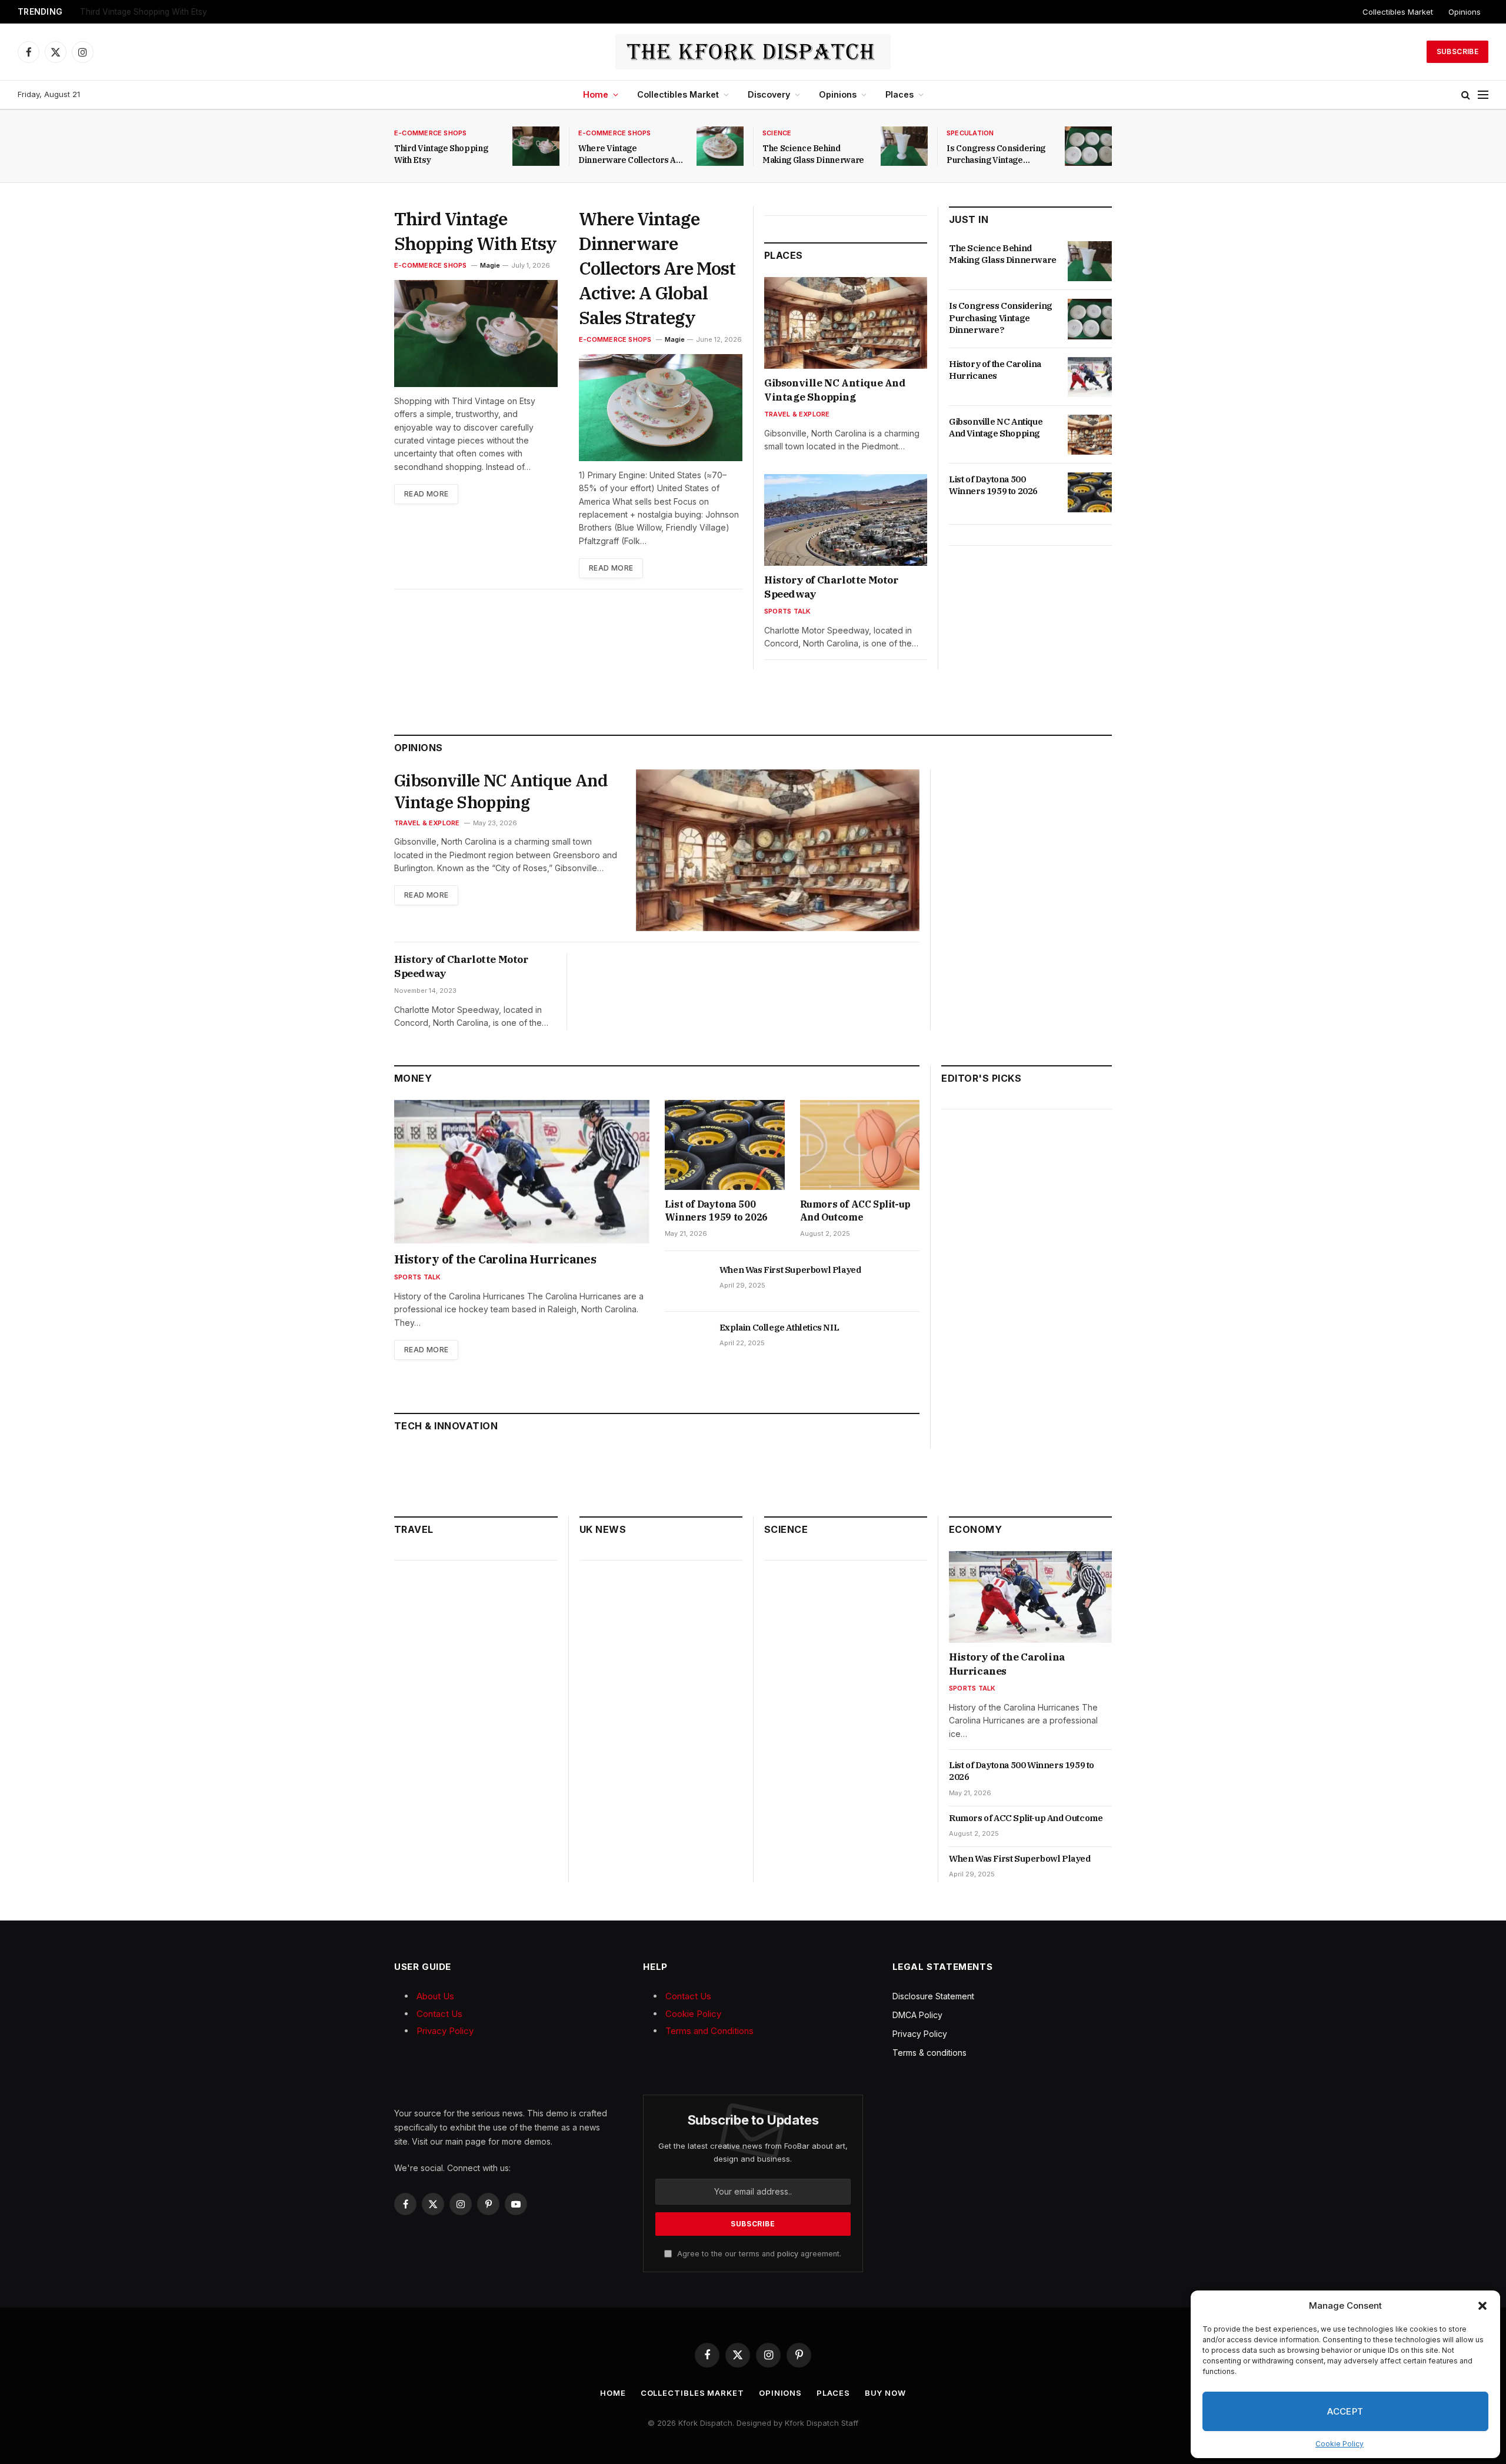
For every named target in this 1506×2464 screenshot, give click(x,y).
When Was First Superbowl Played (790, 1270)
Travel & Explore (797, 414)
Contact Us (439, 2014)
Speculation (970, 133)
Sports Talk (787, 611)
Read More (426, 494)
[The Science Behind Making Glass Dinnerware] (904, 146)
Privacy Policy (445, 2031)
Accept (1345, 2411)
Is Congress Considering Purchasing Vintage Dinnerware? (996, 154)
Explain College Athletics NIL (779, 1327)
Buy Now (885, 2393)
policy (788, 2254)
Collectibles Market (1398, 12)
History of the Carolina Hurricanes (995, 370)
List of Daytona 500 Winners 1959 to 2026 (993, 485)
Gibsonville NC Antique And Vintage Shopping (835, 390)
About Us (435, 1996)
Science (777, 133)
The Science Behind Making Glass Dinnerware (813, 154)
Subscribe (1457, 51)
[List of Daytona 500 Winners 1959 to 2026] (1090, 492)
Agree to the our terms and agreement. (758, 2254)
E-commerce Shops (431, 133)
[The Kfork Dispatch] (753, 52)
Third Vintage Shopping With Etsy (441, 154)
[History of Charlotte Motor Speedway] (846, 520)
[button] (1482, 2306)
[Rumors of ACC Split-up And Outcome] (860, 1145)
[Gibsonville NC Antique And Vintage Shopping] (846, 323)
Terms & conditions (929, 2053)
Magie (490, 265)
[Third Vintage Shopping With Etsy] (536, 146)
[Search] (1466, 95)
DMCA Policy (917, 2015)
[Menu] (1483, 95)
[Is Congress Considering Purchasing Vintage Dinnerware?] (1088, 146)
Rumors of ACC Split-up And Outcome (855, 1211)
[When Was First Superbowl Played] (687, 1283)
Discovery (769, 94)
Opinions (1465, 12)
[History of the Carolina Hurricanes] (1090, 377)
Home (596, 94)
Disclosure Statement (933, 1996)
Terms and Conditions (709, 2031)
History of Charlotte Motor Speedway (831, 587)
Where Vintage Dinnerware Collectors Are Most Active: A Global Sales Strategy (227, 12)
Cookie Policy (1340, 2444)
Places (899, 94)
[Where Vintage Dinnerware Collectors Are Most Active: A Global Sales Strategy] (720, 146)
